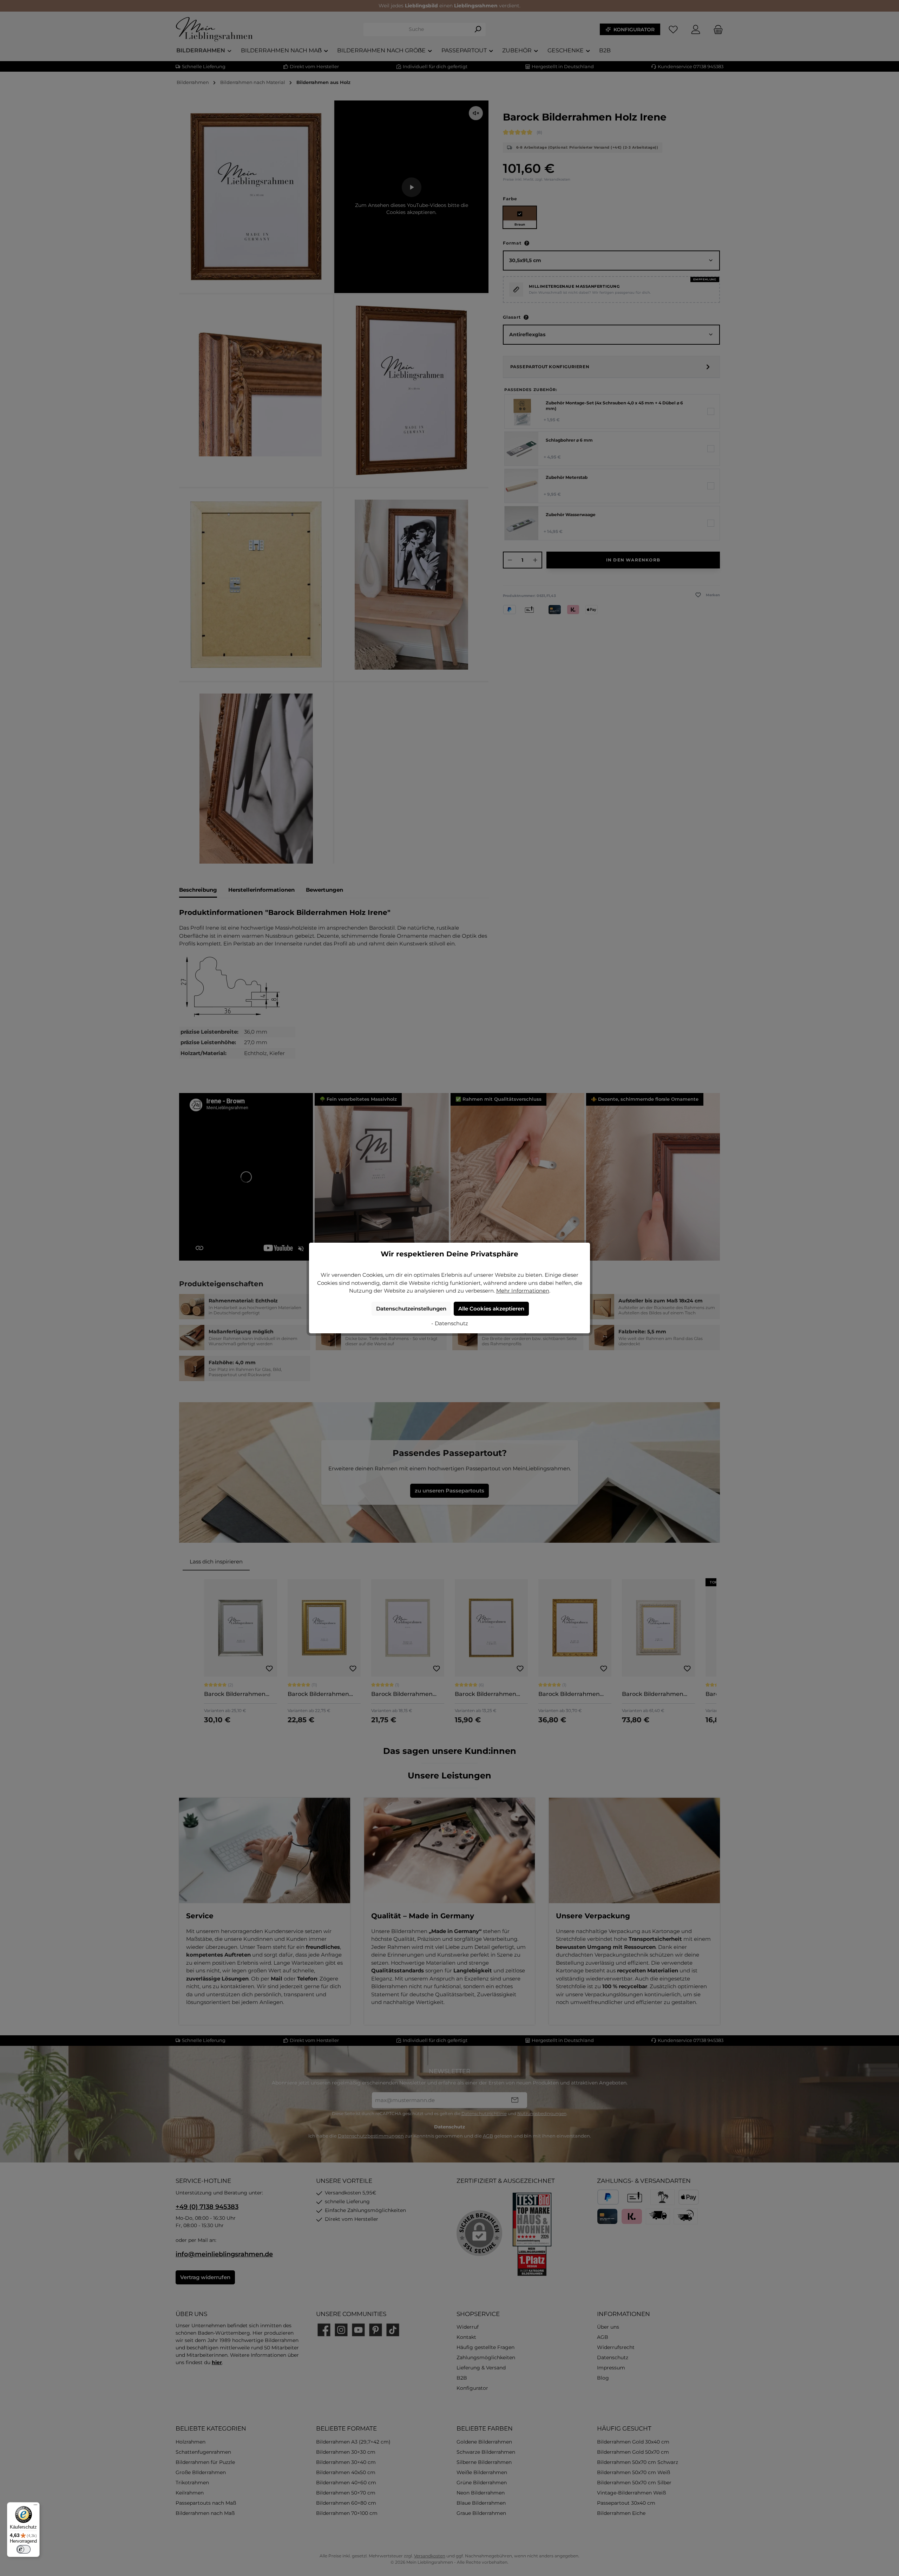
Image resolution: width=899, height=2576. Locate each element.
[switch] (24, 2549)
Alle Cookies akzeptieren (491, 1309)
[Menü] (35, 2506)
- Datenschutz (450, 1323)
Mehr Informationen (523, 1291)
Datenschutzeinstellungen (411, 1309)
